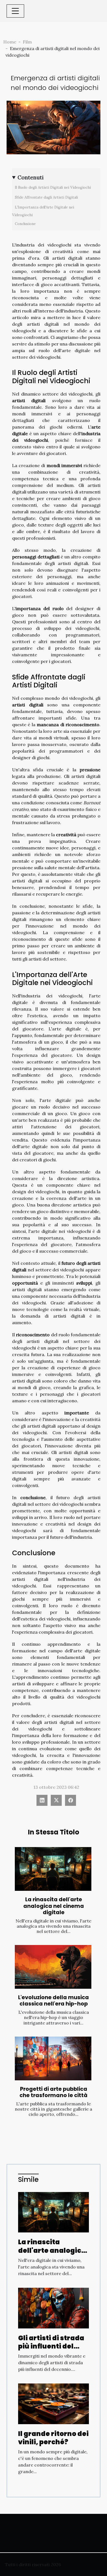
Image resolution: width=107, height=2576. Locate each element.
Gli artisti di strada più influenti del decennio (51, 2346)
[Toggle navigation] (15, 11)
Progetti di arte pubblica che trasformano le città (54, 2092)
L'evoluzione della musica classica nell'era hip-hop (54, 2001)
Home (10, 42)
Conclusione (25, 224)
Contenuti (31, 177)
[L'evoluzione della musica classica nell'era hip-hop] (53, 1967)
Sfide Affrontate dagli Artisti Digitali (46, 197)
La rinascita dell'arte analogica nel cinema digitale (54, 1906)
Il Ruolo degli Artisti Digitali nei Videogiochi (53, 187)
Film (27, 42)
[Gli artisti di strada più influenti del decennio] (54, 2308)
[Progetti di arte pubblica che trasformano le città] (53, 2058)
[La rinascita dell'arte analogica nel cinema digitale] (53, 1869)
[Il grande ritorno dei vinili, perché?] (54, 2403)
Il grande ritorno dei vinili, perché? (53, 2438)
